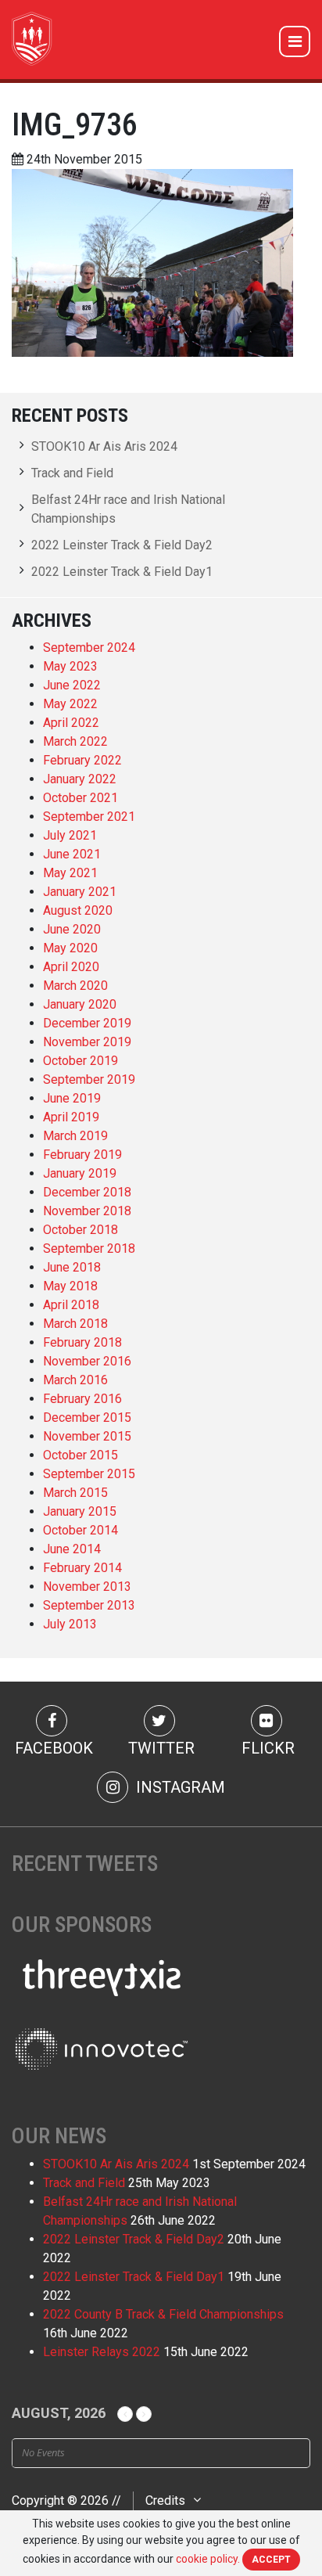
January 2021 (80, 892)
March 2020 (75, 986)
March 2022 (75, 741)
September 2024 (89, 648)
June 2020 (72, 929)
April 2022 (71, 723)
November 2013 (87, 1587)
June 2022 (72, 685)
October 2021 (80, 798)
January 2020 (80, 1004)
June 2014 (72, 1549)
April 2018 (71, 1305)
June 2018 (72, 1267)
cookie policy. (208, 2559)
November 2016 (87, 1361)
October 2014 (80, 1530)
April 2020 (71, 967)
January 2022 (80, 779)
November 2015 (87, 1436)
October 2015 (80, 1455)
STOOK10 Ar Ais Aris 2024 (104, 446)
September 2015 (89, 1474)
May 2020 (70, 948)
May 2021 (70, 873)
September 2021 (89, 817)
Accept (271, 2560)
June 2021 (72, 854)
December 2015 (87, 1418)
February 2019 (82, 1155)
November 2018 (87, 1211)
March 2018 (75, 1324)
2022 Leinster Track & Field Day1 (122, 572)
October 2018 (80, 1230)
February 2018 (82, 1342)
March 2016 (75, 1380)
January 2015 (80, 1511)
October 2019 (80, 1061)
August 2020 (78, 910)
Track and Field (72, 473)
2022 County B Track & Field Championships (163, 2314)
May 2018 (70, 1286)
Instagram (179, 1787)
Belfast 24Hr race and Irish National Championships (128, 509)
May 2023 (70, 666)
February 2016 (82, 1399)
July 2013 (70, 1624)
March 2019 (75, 1136)
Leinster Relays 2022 (102, 2352)
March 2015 (75, 1493)
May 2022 (70, 704)
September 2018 (89, 1248)
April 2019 (71, 1117)
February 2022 (82, 760)
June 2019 (72, 1098)
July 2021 (70, 835)
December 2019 (87, 1023)
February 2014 (82, 1568)
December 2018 (87, 1192)
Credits (165, 2500)
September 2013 (89, 1605)
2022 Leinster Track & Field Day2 (122, 545)
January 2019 (80, 1173)
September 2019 (89, 1079)
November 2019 (87, 1042)
